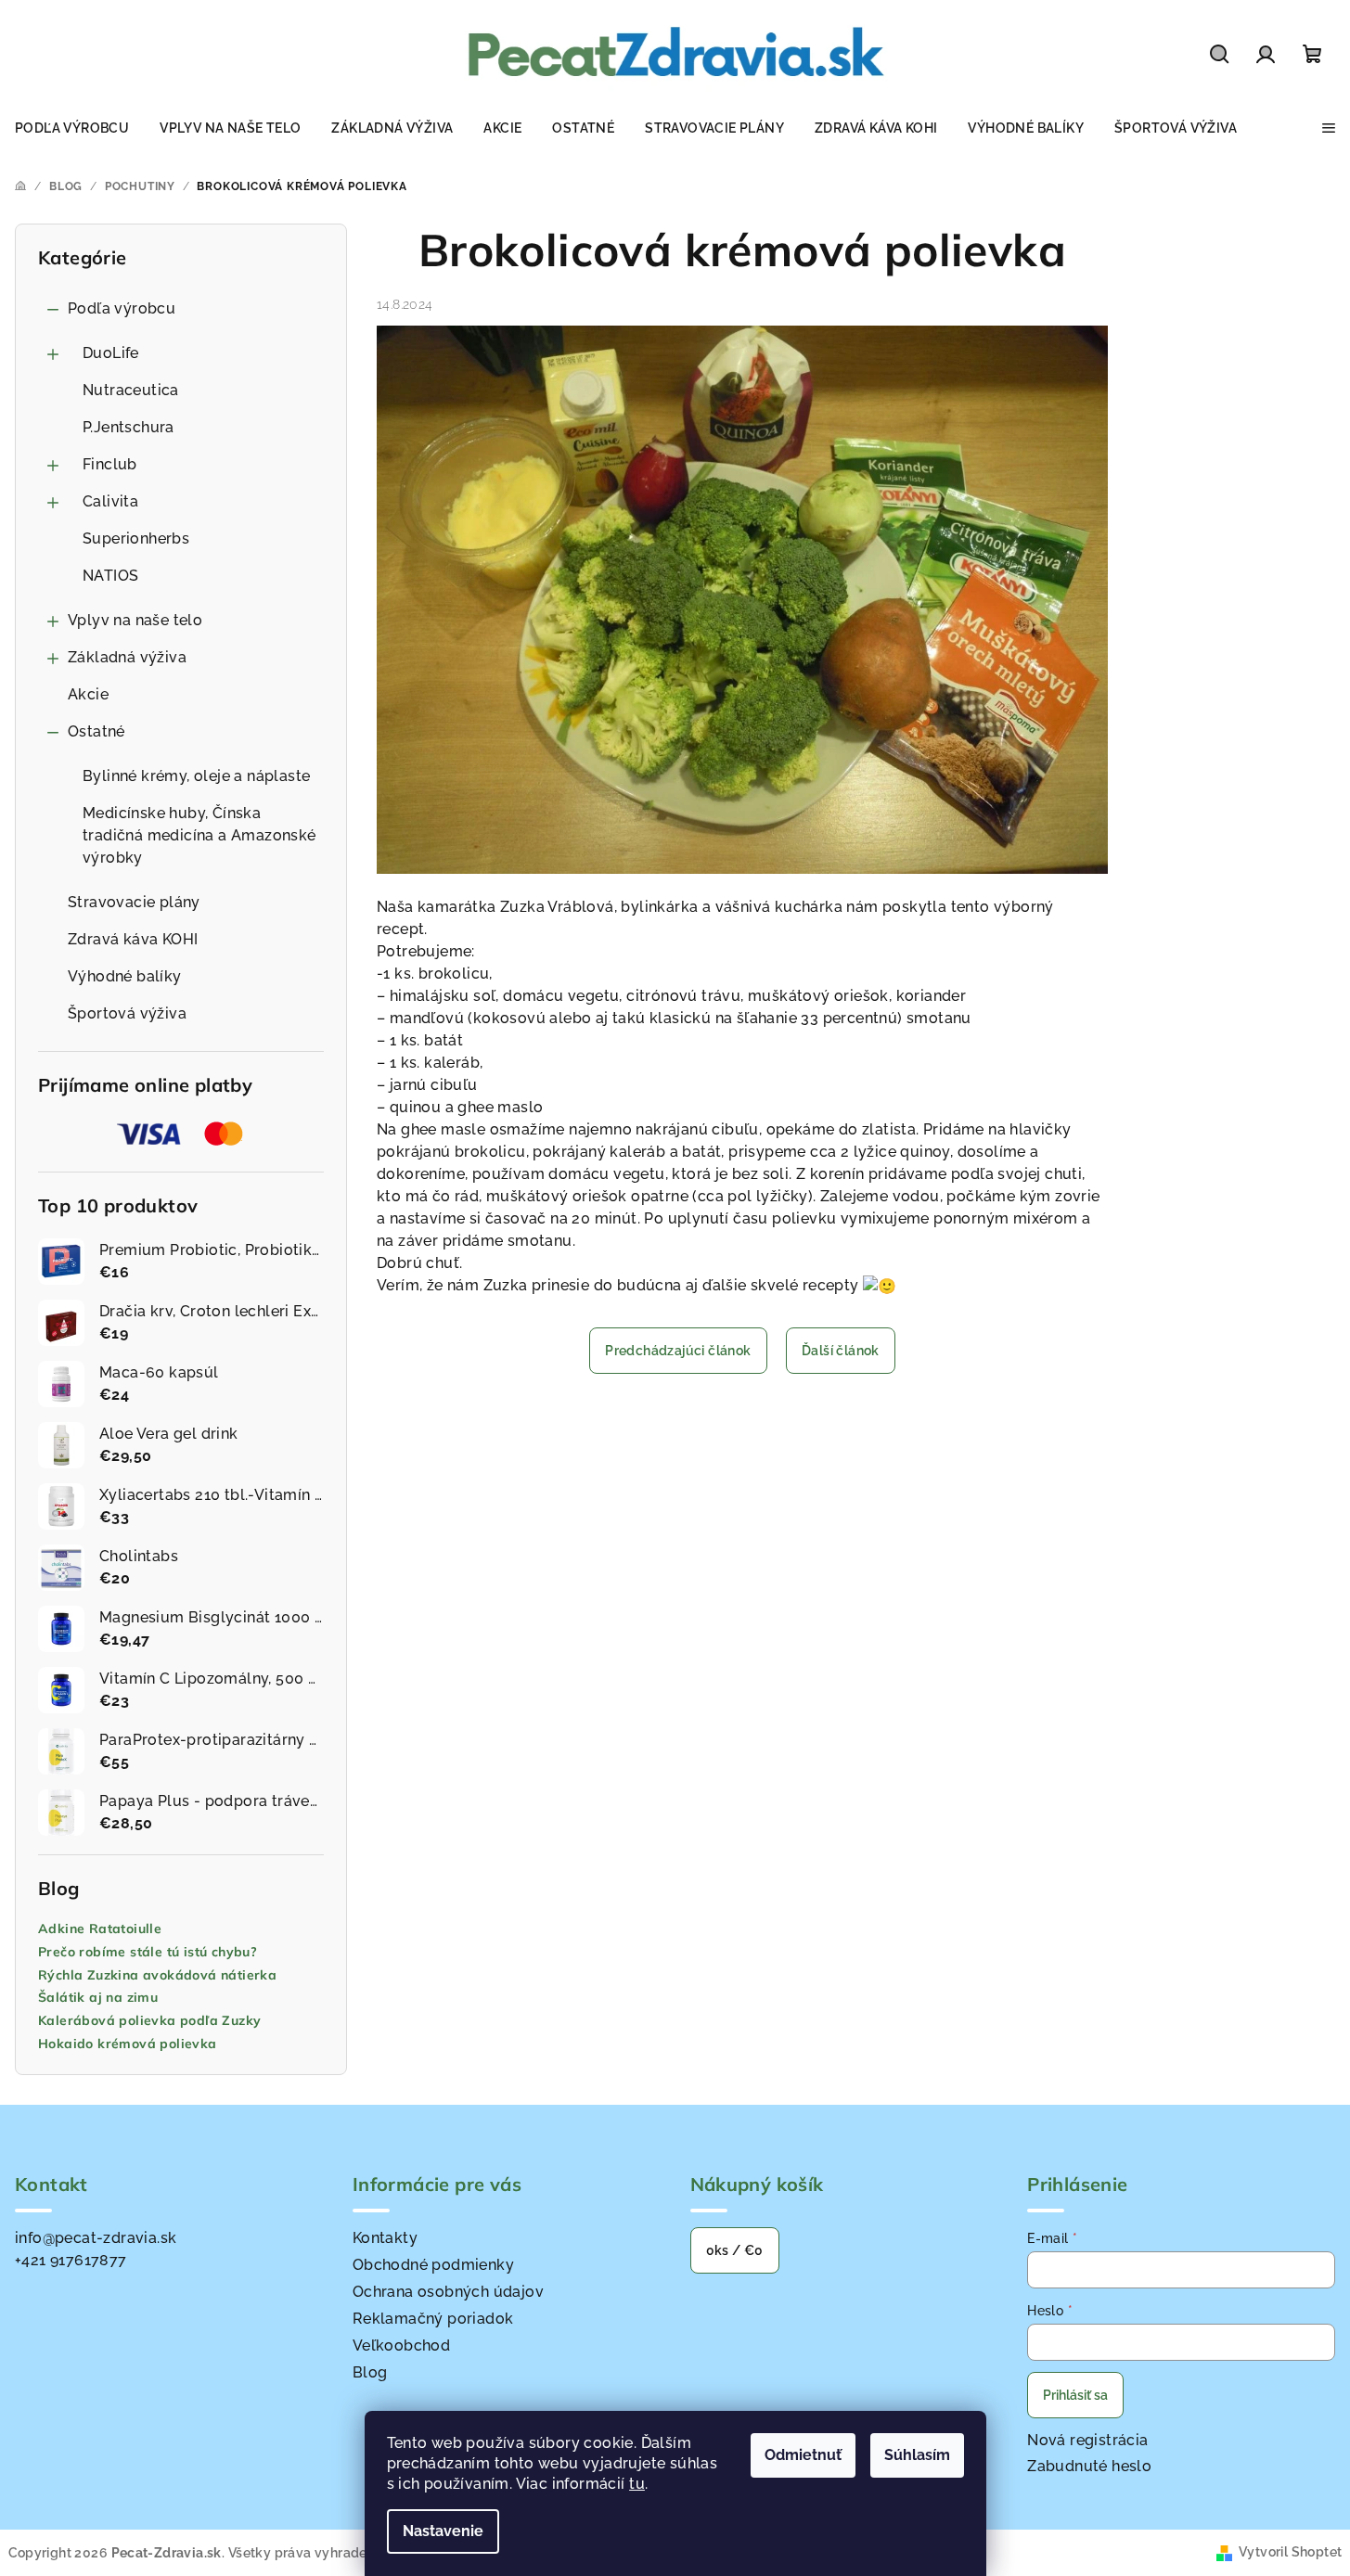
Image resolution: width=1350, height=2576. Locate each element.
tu (637, 2484)
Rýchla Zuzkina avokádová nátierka (157, 1975)
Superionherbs (136, 538)
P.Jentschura (129, 427)
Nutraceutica (131, 390)
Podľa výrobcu (122, 308)
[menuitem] (72, 128)
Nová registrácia (1087, 2440)
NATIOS (110, 576)
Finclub (110, 464)
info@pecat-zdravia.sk (96, 2238)
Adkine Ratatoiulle (100, 1929)
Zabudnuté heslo (1089, 2466)
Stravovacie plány (134, 902)
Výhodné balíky (125, 976)
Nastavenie (443, 2531)
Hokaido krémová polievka (128, 2044)
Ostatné (96, 731)
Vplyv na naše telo (135, 620)
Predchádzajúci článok (678, 1351)
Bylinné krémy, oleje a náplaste (196, 776)
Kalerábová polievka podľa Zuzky (149, 2021)
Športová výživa (127, 1013)
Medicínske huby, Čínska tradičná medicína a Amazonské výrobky (199, 835)
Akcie (88, 694)
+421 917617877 (71, 2260)
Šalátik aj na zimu (98, 1998)
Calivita (110, 501)
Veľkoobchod (401, 2345)
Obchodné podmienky (433, 2265)
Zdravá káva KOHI (133, 939)
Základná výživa (127, 657)
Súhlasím (917, 2455)
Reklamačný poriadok (433, 2319)
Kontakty (385, 2238)
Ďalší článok (841, 1351)
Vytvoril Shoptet (1290, 2552)
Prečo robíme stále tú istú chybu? (148, 1952)
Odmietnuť (803, 2455)
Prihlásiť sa (1075, 2395)
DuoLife (111, 353)
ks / (735, 2250)
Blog (370, 2372)
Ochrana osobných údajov (448, 2292)
